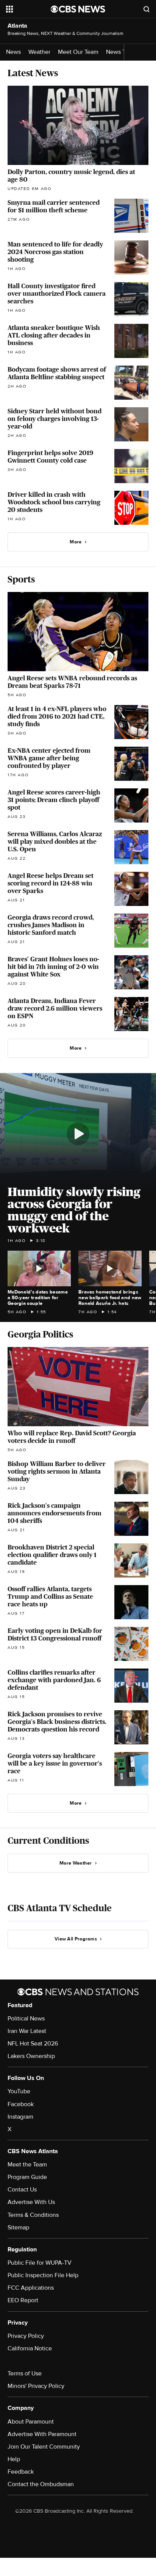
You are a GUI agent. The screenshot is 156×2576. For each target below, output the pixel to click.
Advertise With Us (31, 2202)
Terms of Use (25, 2373)
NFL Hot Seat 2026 (33, 2044)
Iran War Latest (27, 2031)
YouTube (19, 2091)
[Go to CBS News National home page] (78, 9)
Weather (39, 52)
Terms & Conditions (33, 2215)
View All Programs (76, 1939)
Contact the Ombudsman (41, 2484)
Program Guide (27, 2177)
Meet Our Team (78, 52)
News (13, 52)
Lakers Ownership (31, 2056)
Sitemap (18, 2228)
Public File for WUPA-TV (40, 2263)
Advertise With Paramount (42, 2434)
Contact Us (22, 2190)
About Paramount (31, 2422)
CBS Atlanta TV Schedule (60, 1908)
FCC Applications (31, 2288)
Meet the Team (27, 2165)
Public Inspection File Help (43, 2275)
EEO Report (23, 2300)
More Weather (76, 1863)
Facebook (21, 2104)
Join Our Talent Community (44, 2447)
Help (14, 2459)
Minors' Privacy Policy (36, 2386)
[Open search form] (147, 9)
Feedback (21, 2472)
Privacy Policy (26, 2336)
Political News (26, 2019)
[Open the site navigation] (28, 9)
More (76, 542)
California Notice (30, 2348)
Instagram (20, 2117)
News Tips (120, 52)
